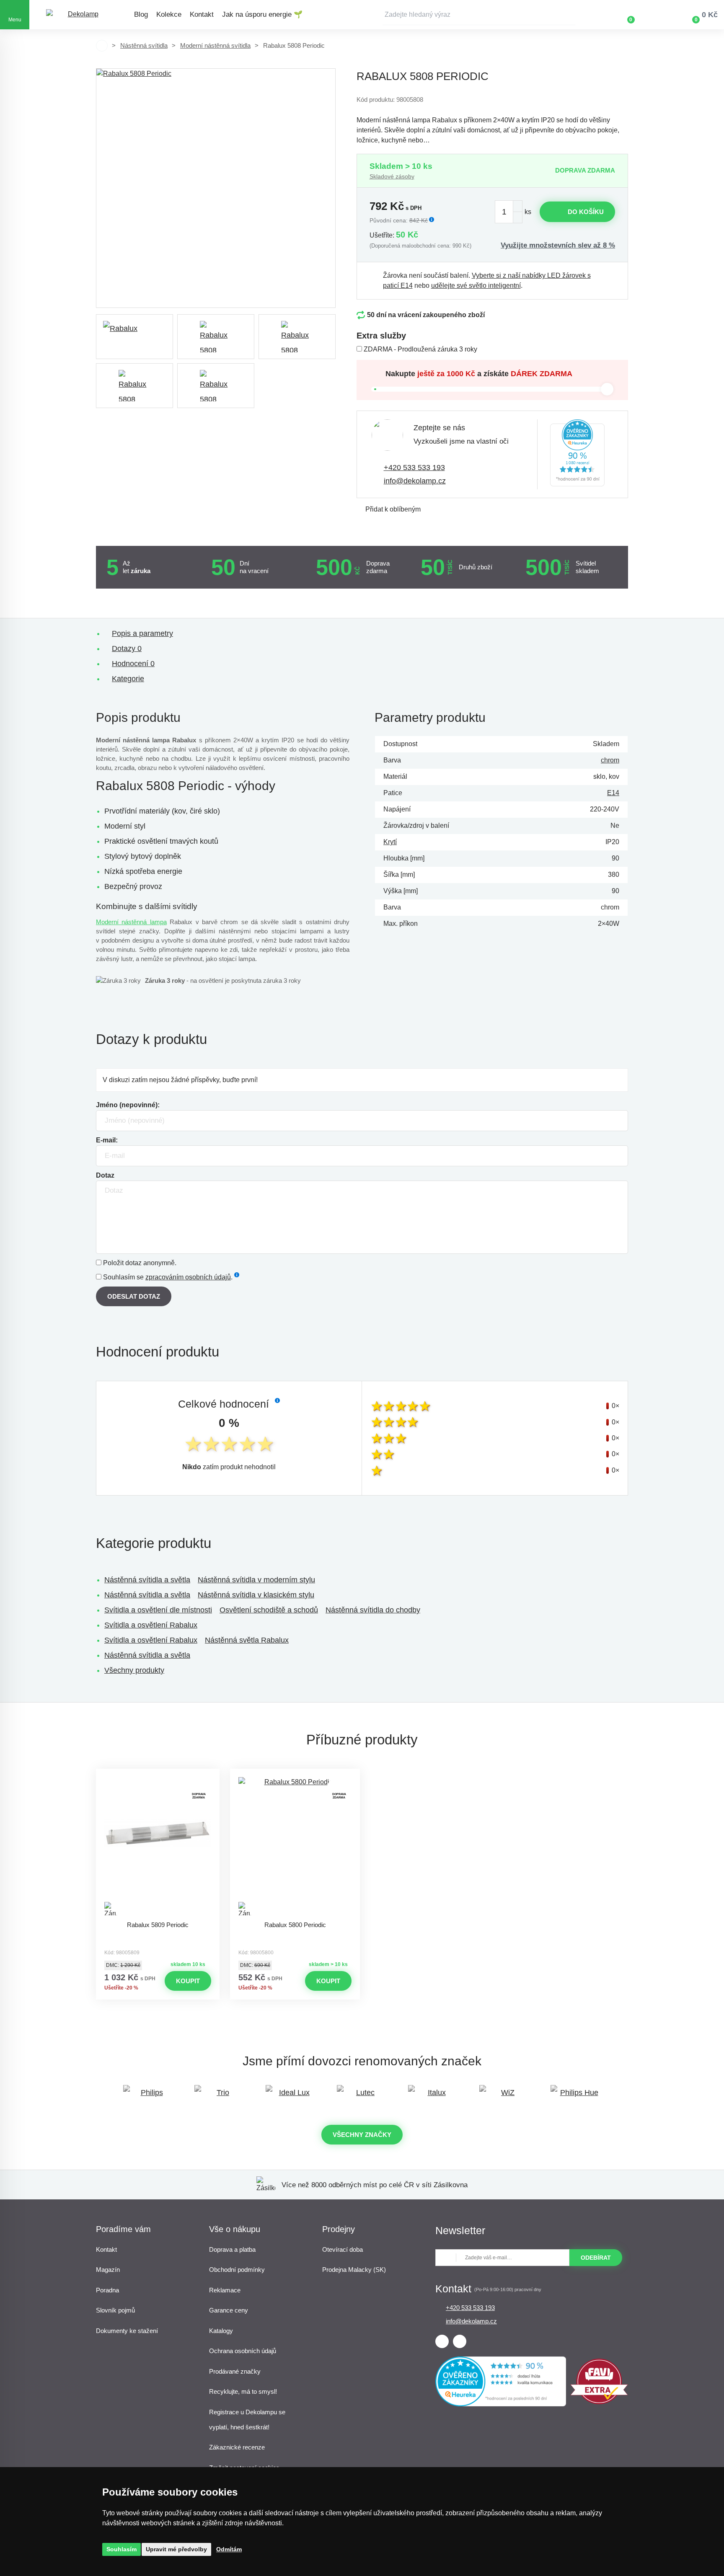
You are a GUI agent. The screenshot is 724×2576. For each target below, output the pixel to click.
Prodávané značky (235, 2371)
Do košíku (586, 212)
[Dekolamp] (80, 15)
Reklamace (225, 2290)
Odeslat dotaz (134, 1296)
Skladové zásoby (392, 176)
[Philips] (148, 2097)
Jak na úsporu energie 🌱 (262, 14)
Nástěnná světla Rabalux (247, 1640)
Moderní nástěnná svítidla (215, 45)
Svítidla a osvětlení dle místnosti (158, 1610)
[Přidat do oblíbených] (158, 1776)
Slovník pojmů (115, 2310)
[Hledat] (569, 15)
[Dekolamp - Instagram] (460, 2341)
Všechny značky (362, 2135)
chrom (610, 760)
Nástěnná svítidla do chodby (373, 1610)
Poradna (107, 2290)
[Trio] (220, 2097)
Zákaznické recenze (237, 2447)
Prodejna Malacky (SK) (354, 2270)
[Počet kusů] (509, 212)
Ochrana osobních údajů (243, 2351)
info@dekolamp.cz (415, 481)
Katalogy (221, 2331)
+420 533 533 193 (414, 468)
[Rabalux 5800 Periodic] (295, 1847)
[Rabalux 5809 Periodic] (158, 1847)
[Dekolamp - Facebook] (442, 2341)
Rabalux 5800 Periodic (295, 1925)
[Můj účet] (655, 15)
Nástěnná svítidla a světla (147, 1580)
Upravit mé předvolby (176, 2549)
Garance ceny (229, 2310)
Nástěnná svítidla (144, 45)
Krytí (390, 842)
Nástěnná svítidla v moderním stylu (256, 1580)
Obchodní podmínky (237, 2270)
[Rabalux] (134, 337)
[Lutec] (362, 2097)
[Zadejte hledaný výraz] (479, 15)
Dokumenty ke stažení (127, 2331)
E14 (613, 793)
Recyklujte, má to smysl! (243, 2391)
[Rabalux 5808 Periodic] (216, 188)
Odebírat (596, 2258)
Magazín (108, 2270)
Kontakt (202, 14)
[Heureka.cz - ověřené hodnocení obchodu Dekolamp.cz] (577, 454)
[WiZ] (504, 2097)
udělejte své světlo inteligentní (476, 286)
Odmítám (229, 2549)
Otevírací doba (343, 2249)
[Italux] (433, 2097)
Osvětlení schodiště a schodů (269, 1610)
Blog (141, 14)
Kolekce (169, 14)
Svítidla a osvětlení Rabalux (151, 1625)
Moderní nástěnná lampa (131, 922)
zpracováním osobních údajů (188, 1277)
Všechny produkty (134, 1670)
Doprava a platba (232, 2249)
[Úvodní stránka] (102, 46)
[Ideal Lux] (291, 2097)
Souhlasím (122, 2549)
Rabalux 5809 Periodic (158, 1925)
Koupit (188, 1981)
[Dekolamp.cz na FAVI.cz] (599, 2402)
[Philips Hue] (576, 2097)
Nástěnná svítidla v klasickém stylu (256, 1595)
